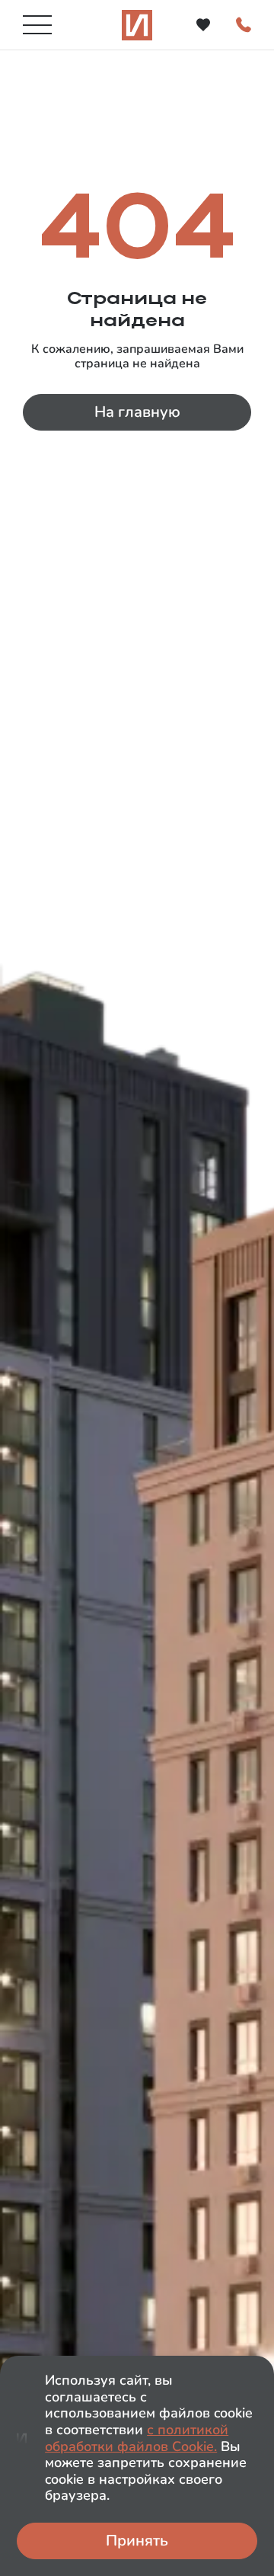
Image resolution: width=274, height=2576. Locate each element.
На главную (137, 412)
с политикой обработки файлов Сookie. (137, 2438)
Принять (137, 2541)
